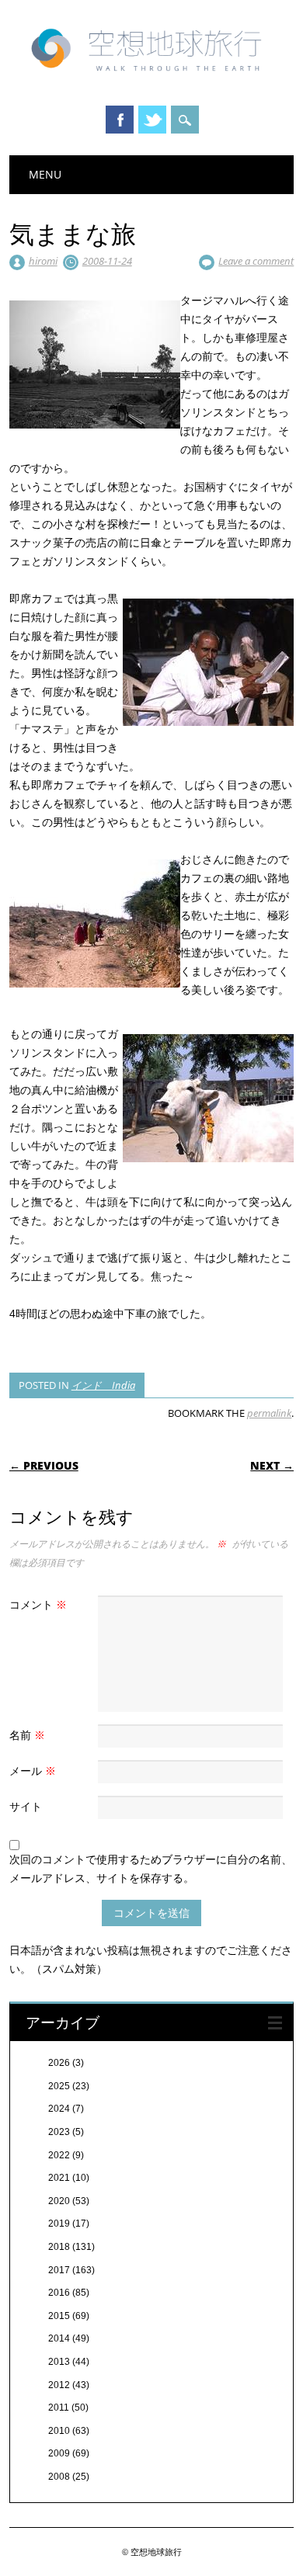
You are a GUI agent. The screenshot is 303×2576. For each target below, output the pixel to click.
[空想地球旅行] (152, 77)
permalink (269, 1413)
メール (33, 1771)
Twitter (152, 120)
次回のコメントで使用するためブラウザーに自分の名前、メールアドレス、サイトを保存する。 (151, 1868)
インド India (103, 1385)
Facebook (120, 120)
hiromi (43, 261)
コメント (38, 1604)
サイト (26, 1806)
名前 (27, 1735)
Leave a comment (256, 261)
